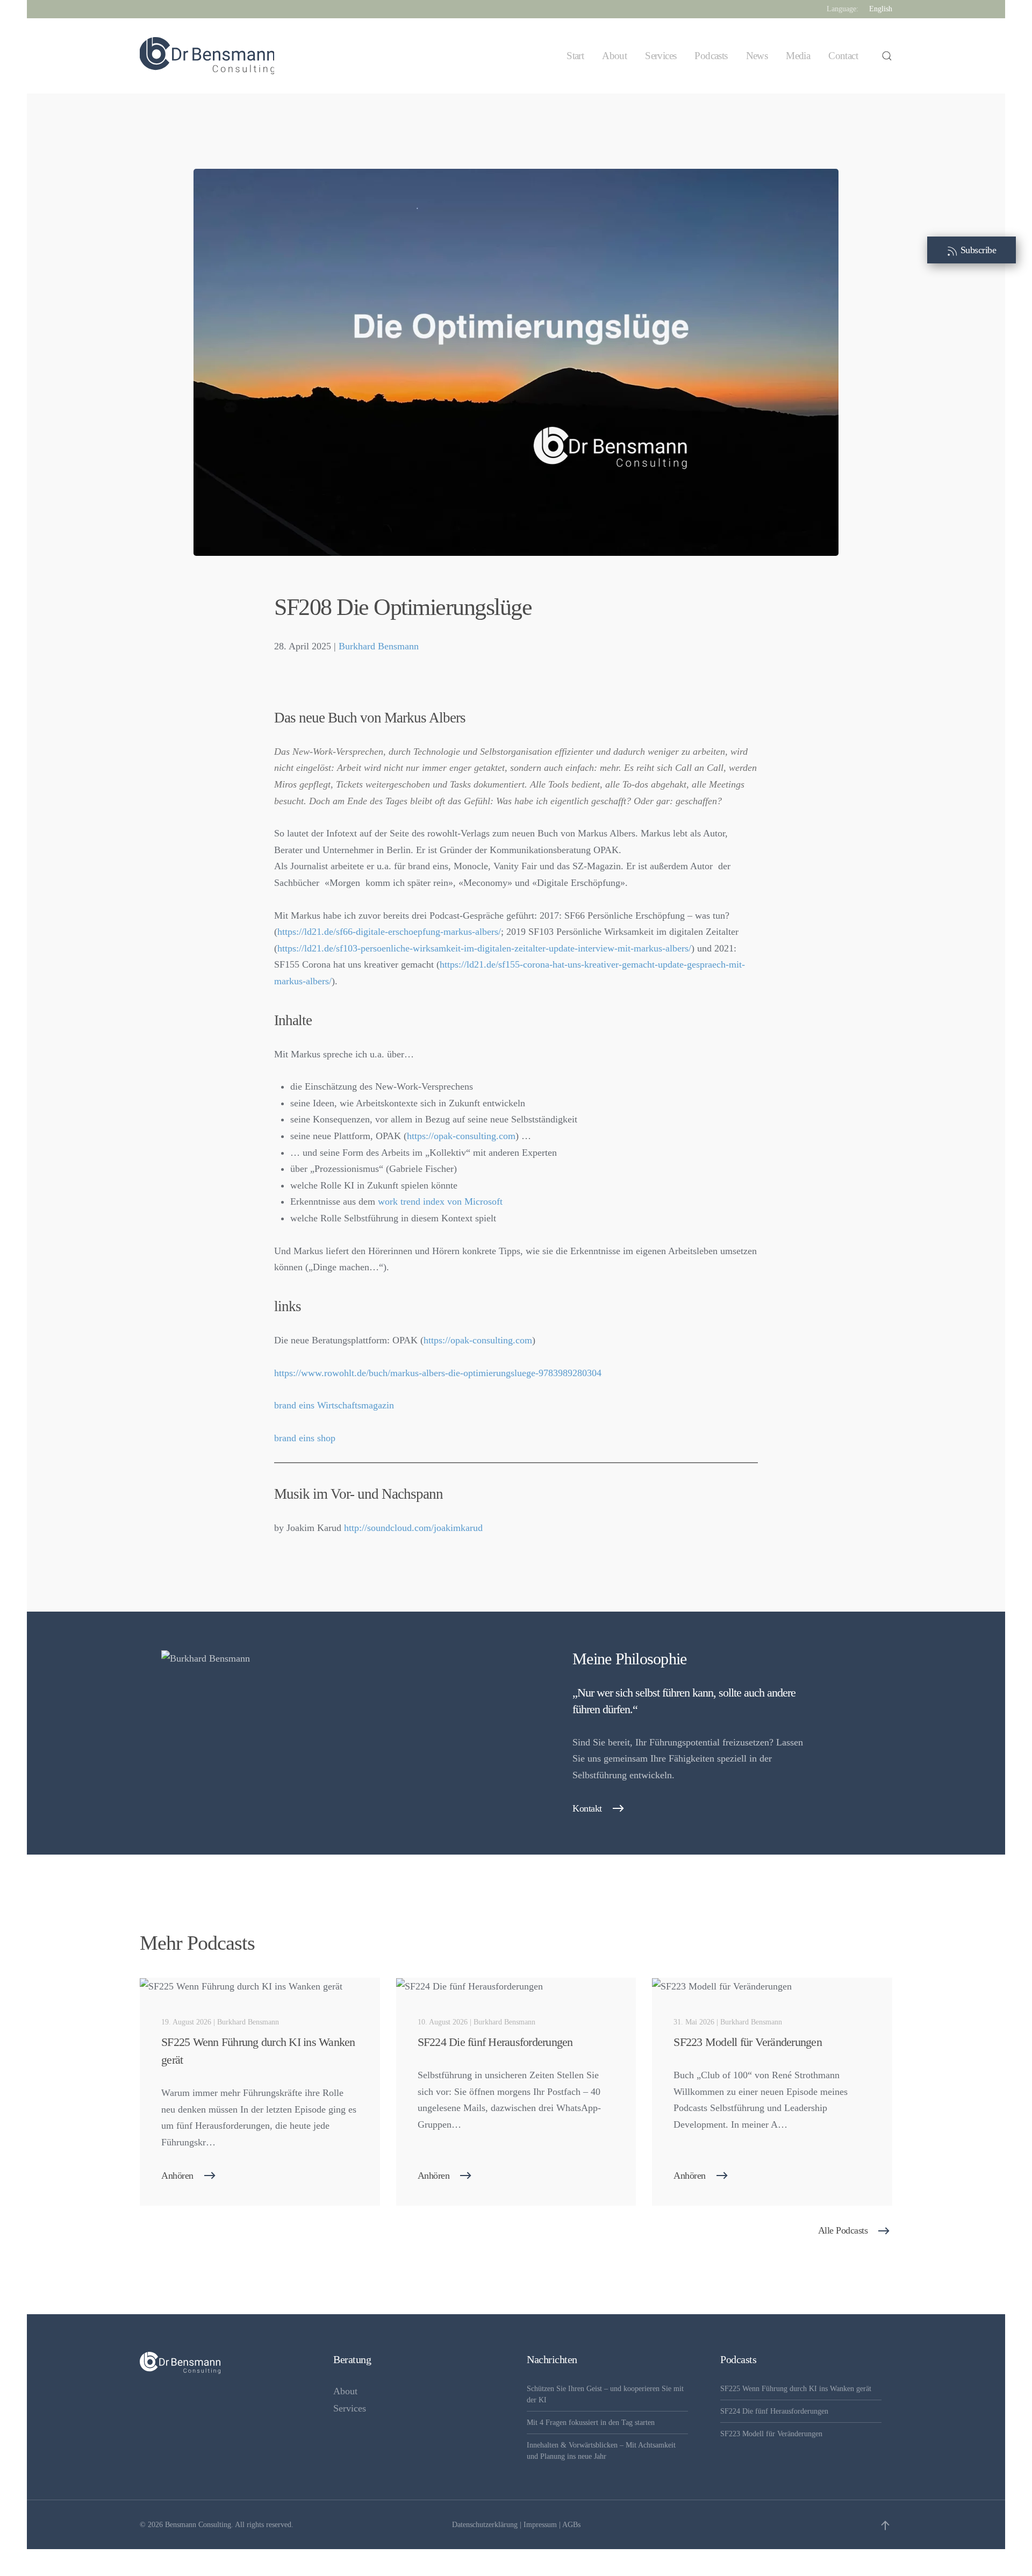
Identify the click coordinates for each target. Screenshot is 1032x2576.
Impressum (540, 2525)
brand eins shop (305, 1438)
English (881, 9)
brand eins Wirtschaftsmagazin (334, 1405)
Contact (843, 56)
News (757, 56)
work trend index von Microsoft (440, 1201)
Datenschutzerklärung (485, 2525)
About (614, 56)
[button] (887, 56)
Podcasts (711, 56)
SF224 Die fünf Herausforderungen (774, 2411)
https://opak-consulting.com (461, 1136)
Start (575, 56)
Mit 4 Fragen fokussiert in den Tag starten (591, 2423)
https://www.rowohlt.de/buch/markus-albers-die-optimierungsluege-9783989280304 (438, 1373)
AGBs (571, 2525)
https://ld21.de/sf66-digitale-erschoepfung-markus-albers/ (389, 932)
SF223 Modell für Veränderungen (771, 2434)
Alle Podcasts (843, 2230)
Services (661, 56)
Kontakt (587, 1808)
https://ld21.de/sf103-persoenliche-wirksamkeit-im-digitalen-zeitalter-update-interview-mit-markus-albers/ (484, 948)
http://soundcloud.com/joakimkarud (413, 1528)
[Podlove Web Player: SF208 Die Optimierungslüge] (516, 685)
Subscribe (977, 250)
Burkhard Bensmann (379, 646)
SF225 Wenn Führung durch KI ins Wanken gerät (796, 2389)
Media (798, 56)
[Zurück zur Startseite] (207, 56)
